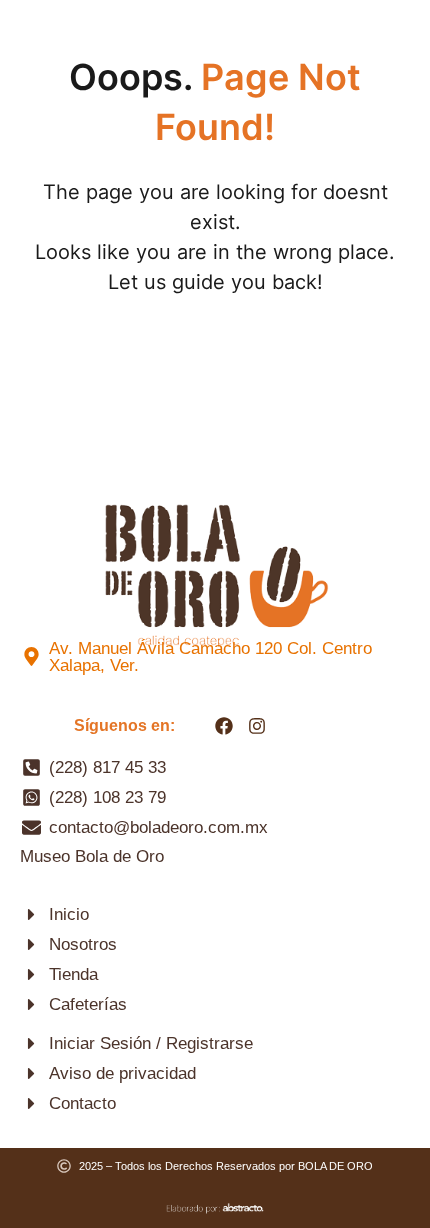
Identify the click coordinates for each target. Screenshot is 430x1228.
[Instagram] (257, 726)
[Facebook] (224, 726)
